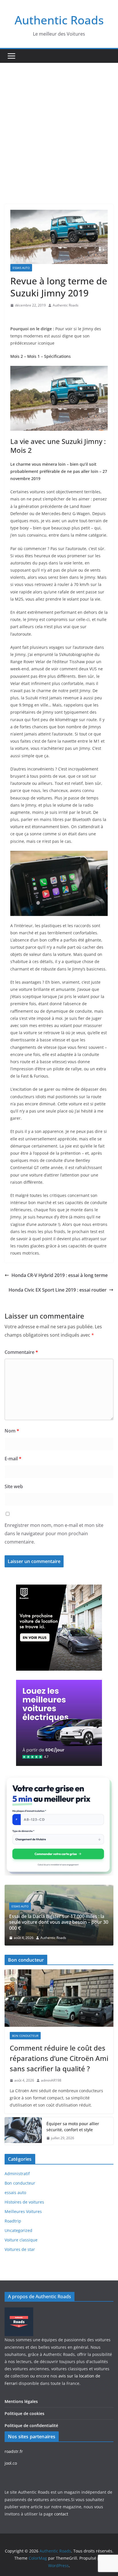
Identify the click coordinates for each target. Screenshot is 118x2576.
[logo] (19, 2311)
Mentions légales (21, 2401)
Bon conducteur (25, 2036)
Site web (14, 1486)
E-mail (13, 1459)
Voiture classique (21, 2240)
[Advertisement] (59, 125)
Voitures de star (20, 2249)
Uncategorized (18, 2230)
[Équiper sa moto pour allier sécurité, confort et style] (23, 2131)
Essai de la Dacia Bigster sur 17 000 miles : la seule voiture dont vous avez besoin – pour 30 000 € (59, 1922)
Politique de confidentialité (31, 2425)
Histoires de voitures (24, 2202)
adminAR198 (51, 2080)
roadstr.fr (14, 2451)
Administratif (17, 2174)
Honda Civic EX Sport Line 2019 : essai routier (58, 1290)
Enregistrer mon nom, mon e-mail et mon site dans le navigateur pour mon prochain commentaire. (54, 1533)
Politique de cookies (24, 2413)
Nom (12, 1431)
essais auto (21, 268)
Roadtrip (13, 2221)
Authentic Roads (59, 20)
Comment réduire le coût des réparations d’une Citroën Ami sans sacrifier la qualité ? (59, 2058)
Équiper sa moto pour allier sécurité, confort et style (73, 2127)
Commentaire (21, 1352)
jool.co (11, 2463)
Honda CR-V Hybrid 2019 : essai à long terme (60, 1275)
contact (61, 2514)
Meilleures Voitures (23, 2211)
